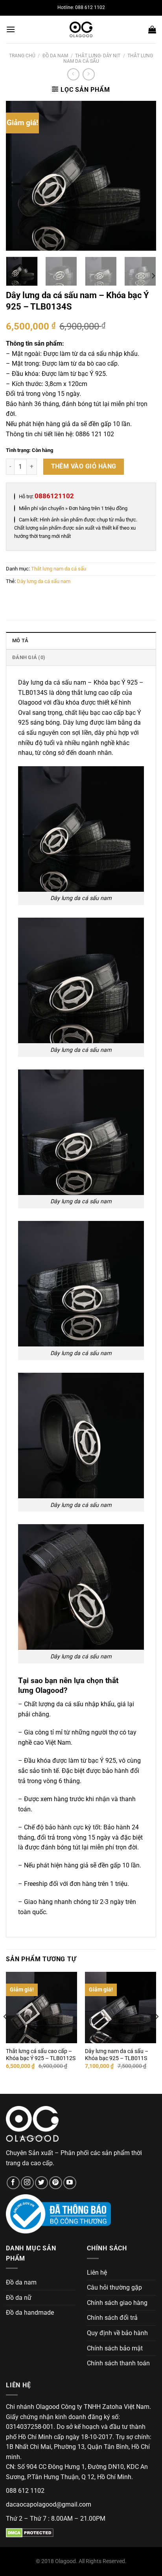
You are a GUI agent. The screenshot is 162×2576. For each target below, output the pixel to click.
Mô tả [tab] (20, 640)
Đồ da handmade (30, 2313)
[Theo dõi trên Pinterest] (56, 2183)
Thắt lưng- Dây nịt (98, 56)
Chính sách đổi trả (112, 2318)
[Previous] (19, 175)
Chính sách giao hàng (117, 2303)
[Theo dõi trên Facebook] (13, 2183)
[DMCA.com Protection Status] (30, 2532)
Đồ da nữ (19, 2298)
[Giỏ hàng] (152, 29)
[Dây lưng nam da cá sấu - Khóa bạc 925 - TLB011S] (121, 2007)
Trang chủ (22, 56)
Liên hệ (97, 2273)
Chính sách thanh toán (118, 2363)
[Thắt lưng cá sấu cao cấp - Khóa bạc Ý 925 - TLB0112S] (41, 2007)
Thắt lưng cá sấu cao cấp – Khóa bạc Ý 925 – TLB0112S (41, 2055)
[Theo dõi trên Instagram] (27, 2183)
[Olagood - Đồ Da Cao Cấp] (81, 29)
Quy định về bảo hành (117, 2333)
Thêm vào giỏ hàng (84, 466)
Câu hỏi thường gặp (114, 2287)
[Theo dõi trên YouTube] (70, 2183)
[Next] (143, 175)
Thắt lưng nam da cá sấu (59, 569)
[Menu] (11, 29)
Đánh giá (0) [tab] (29, 657)
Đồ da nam (55, 56)
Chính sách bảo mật (115, 2348)
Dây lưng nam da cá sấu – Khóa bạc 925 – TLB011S (117, 2055)
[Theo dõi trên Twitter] (41, 2183)
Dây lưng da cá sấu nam (44, 581)
